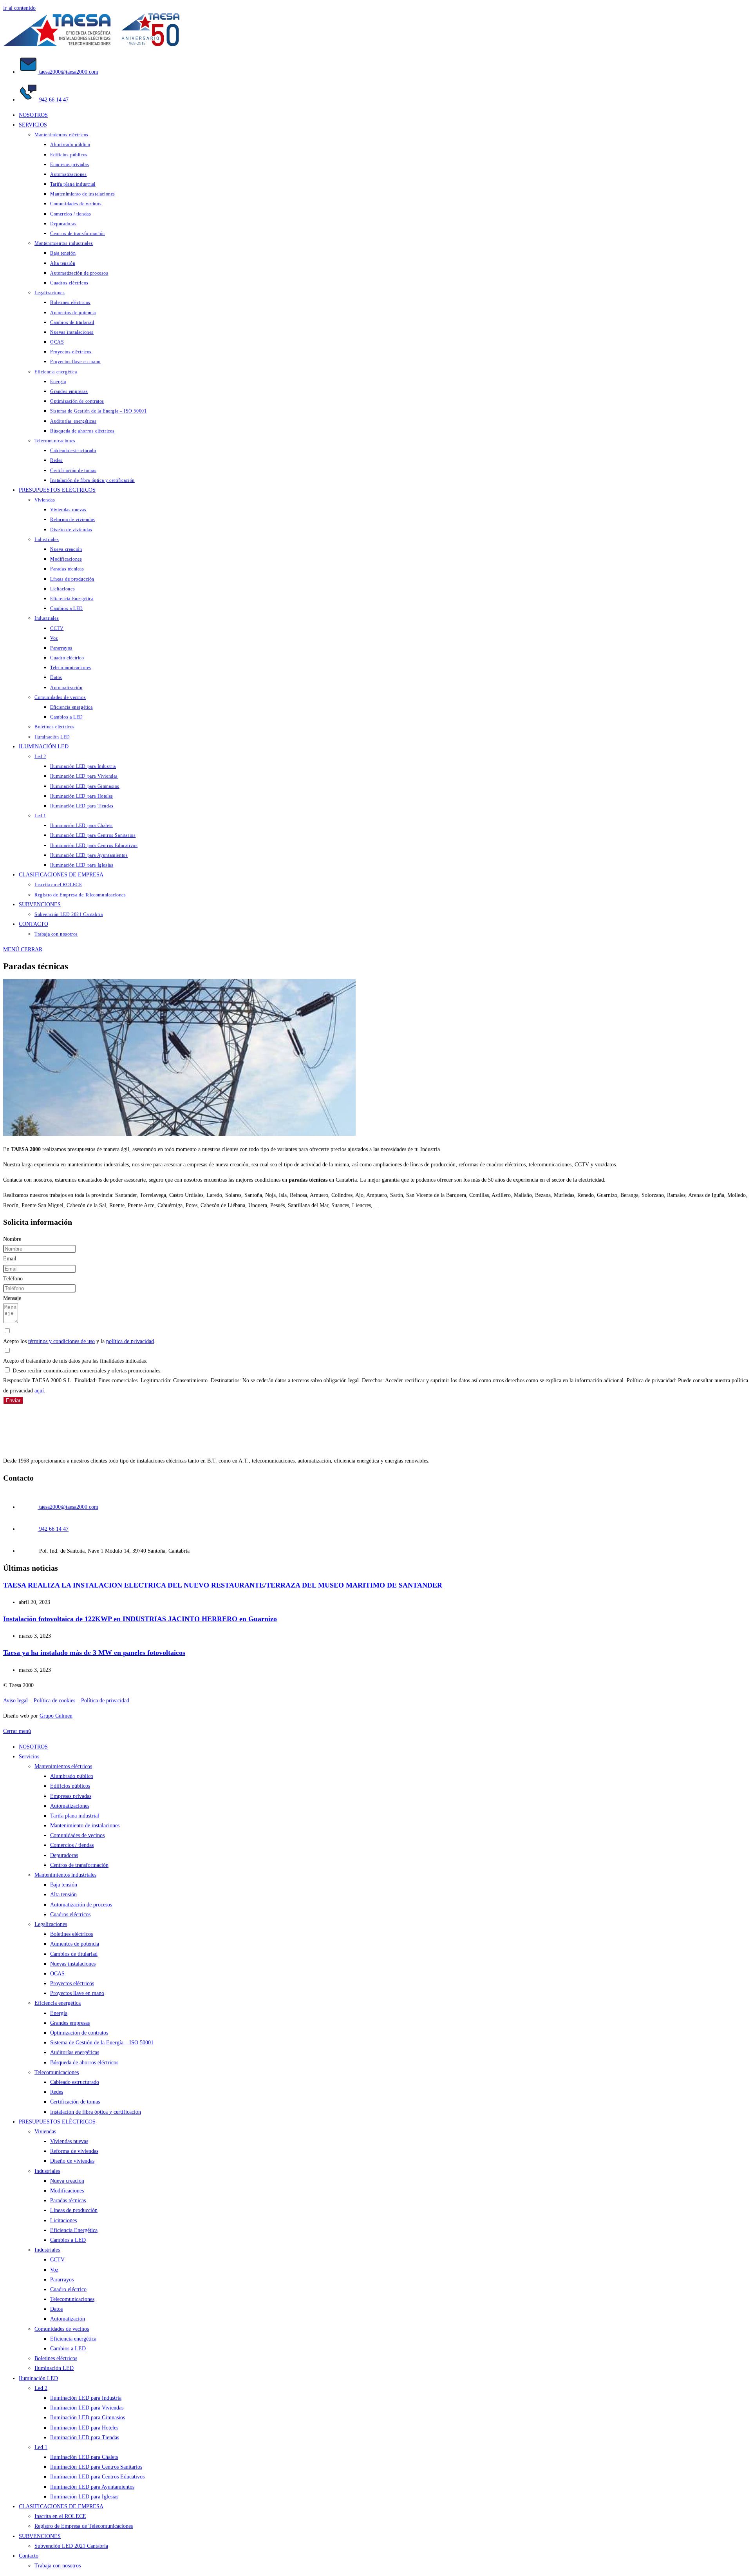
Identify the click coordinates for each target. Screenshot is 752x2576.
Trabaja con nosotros (58, 2566)
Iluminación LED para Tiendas (85, 2438)
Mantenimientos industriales (65, 1875)
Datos (56, 2309)
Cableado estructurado (75, 2082)
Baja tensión (64, 1885)
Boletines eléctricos (71, 1934)
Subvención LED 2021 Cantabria (71, 2546)
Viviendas (45, 2132)
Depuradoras (64, 1855)
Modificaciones (67, 2191)
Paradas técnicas (68, 2200)
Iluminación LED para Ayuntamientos (92, 2487)
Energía (59, 2013)
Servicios (29, 1757)
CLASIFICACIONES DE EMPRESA (61, 2506)
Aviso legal (15, 1701)
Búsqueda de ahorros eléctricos (84, 2063)
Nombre (12, 1239)
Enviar (13, 1400)
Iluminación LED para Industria (86, 2398)
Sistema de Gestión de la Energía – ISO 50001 (102, 2043)
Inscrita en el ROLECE (60, 2516)
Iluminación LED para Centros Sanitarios (96, 2467)
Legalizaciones (51, 1924)
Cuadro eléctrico (68, 2289)
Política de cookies (54, 1701)
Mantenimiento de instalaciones (85, 1826)
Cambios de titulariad (74, 1954)
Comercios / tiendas (72, 1845)
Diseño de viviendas (72, 2161)
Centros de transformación (79, 1865)
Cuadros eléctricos (70, 1914)
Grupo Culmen (56, 1716)
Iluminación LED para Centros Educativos (97, 2477)
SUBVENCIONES (40, 2536)
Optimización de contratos (79, 2033)
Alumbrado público (72, 1776)
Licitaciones (63, 2220)
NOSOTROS (33, 1747)
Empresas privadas (71, 1796)
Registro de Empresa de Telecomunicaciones (84, 2526)
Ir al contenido (19, 8)
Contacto (29, 2556)
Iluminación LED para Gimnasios (88, 2418)
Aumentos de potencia (75, 1944)
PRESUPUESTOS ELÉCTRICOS (57, 2122)
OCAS (57, 1974)
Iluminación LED (54, 2368)
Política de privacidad (105, 1701)
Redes (57, 2092)
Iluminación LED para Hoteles (84, 2428)
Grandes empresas (70, 2023)
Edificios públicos (70, 1786)
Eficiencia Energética (74, 2230)
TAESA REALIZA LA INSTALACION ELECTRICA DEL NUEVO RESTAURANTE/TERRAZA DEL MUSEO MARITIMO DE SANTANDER (223, 1585)
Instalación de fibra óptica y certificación (96, 2112)
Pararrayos (62, 2280)
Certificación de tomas (75, 2102)
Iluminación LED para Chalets (84, 2457)
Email (10, 1259)
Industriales (47, 2171)
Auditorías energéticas (75, 2052)
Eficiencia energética (58, 2003)
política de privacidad (130, 1341)
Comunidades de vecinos (77, 1835)
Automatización (68, 2319)
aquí (39, 1391)
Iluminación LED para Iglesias (84, 2497)
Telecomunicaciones (57, 2072)
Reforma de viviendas (74, 2151)
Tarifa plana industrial (75, 1816)
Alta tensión (63, 1894)
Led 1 (41, 2447)
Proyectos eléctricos (72, 1983)
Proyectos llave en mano (77, 1993)
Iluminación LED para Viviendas (87, 2408)
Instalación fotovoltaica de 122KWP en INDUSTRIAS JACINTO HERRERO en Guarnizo (140, 1619)
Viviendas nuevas (69, 2141)
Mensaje (12, 1298)
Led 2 (41, 2388)
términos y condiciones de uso (61, 1341)
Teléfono (13, 1279)
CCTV (57, 2260)
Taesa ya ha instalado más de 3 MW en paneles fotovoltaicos (94, 1653)
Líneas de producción (74, 2210)
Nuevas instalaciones (73, 1964)
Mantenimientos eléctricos (63, 1766)
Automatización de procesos (81, 1905)
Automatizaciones (70, 1806)
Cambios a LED (68, 2240)
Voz (54, 2270)
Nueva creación (67, 2181)
